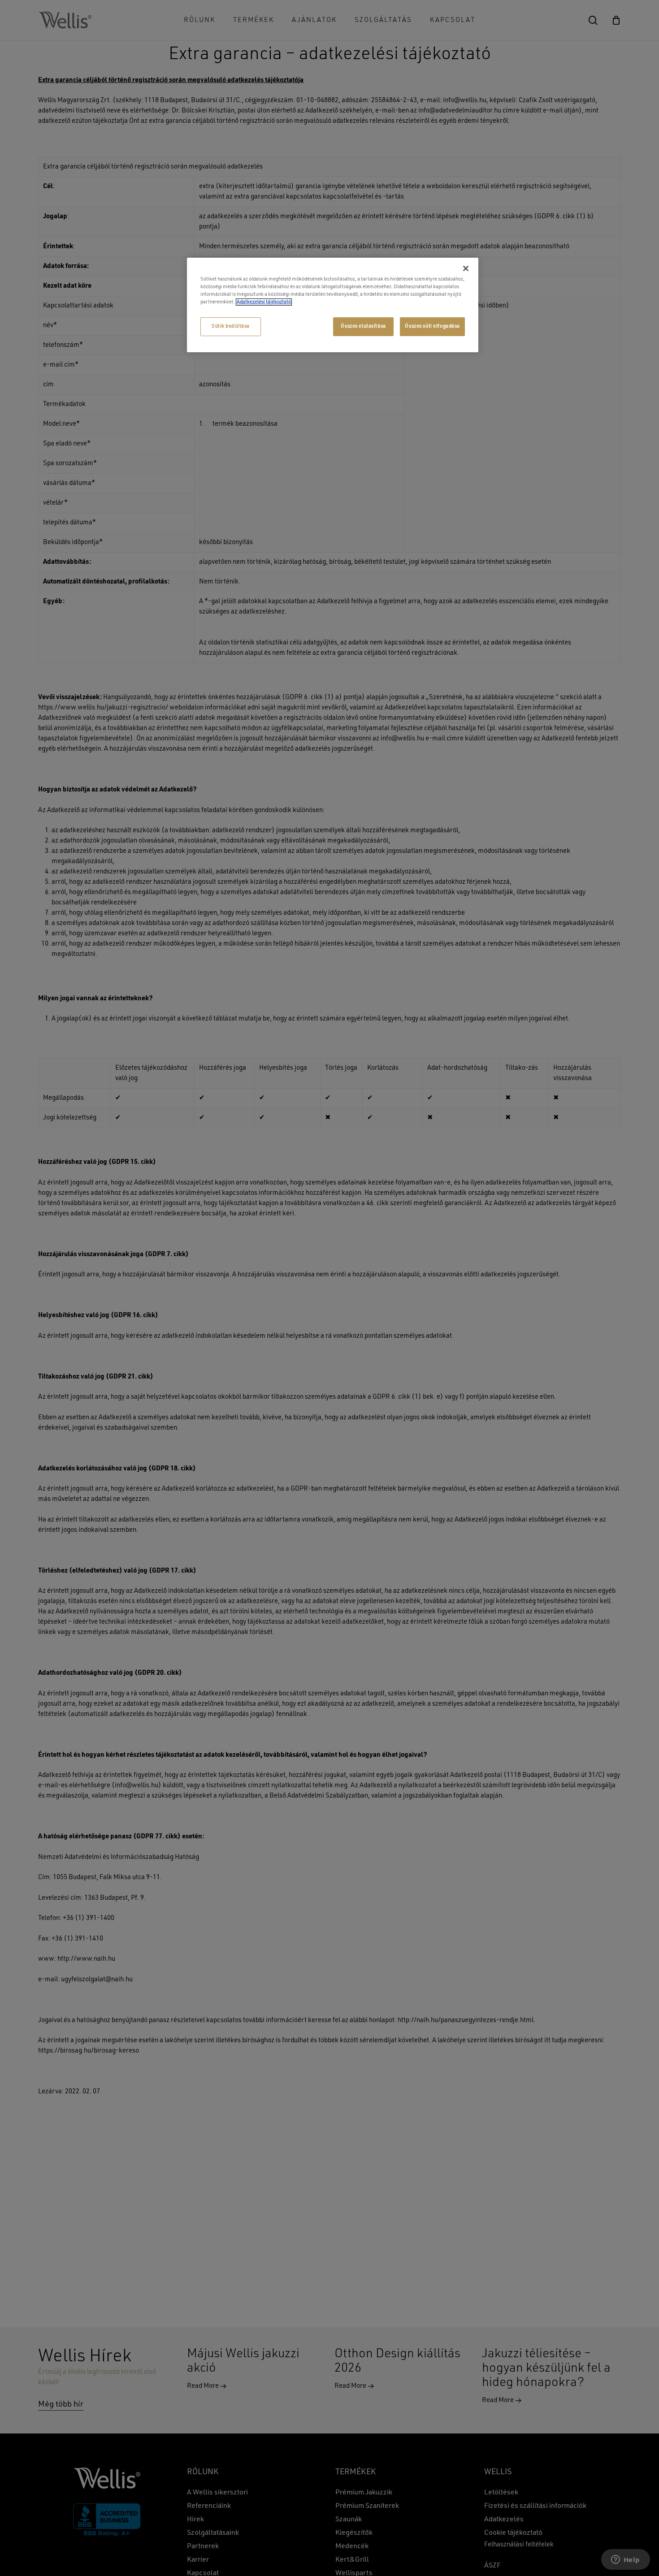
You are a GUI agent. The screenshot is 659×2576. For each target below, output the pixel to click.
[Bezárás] (466, 268)
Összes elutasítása (363, 326)
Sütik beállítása (231, 326)
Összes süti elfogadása (432, 326)
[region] (333, 305)
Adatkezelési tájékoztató (264, 302)
